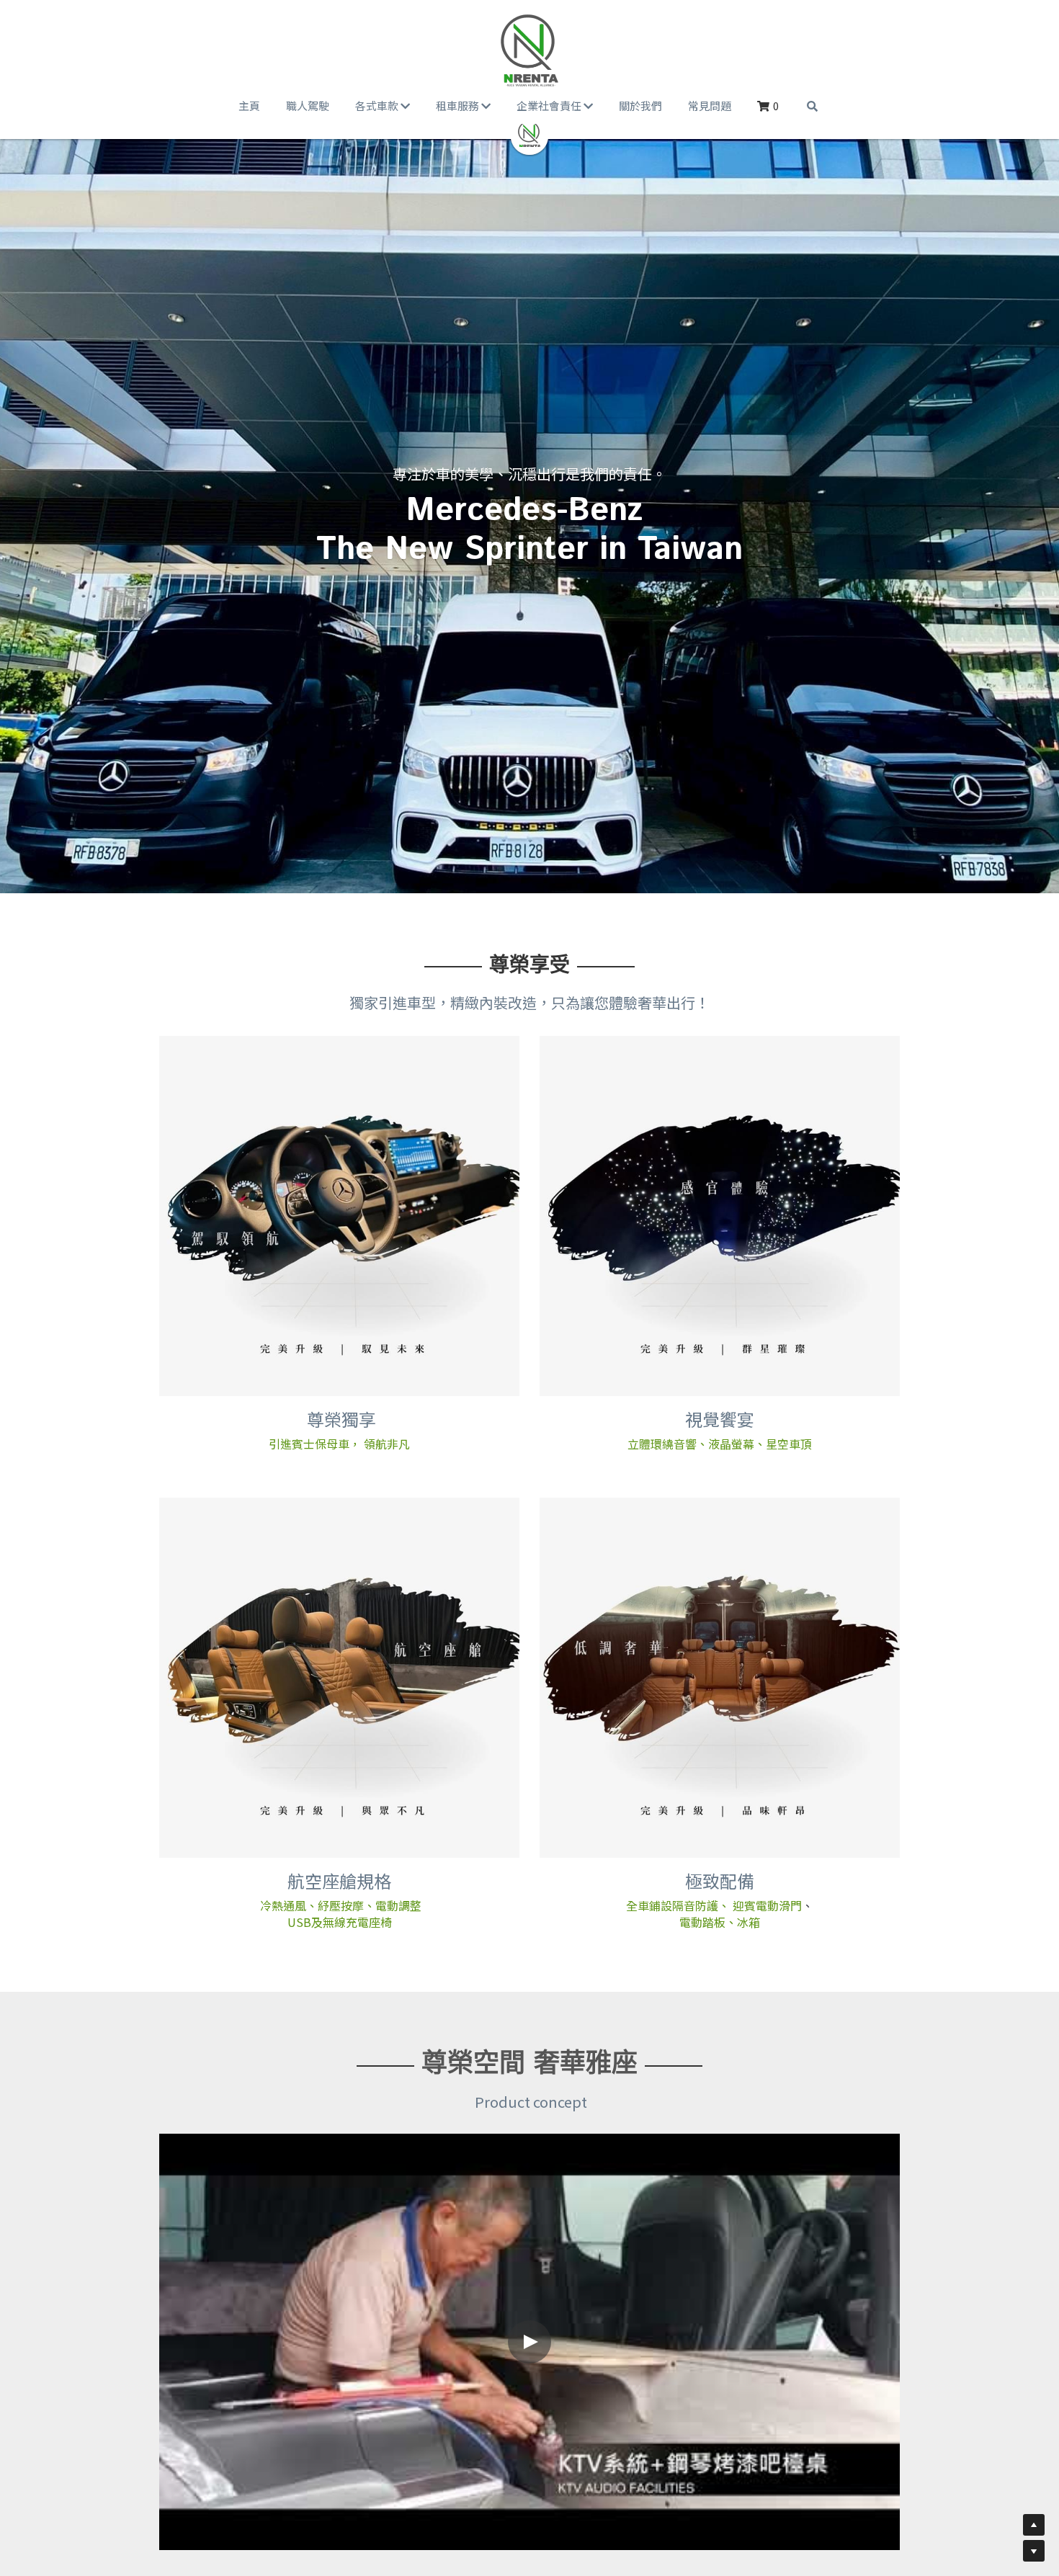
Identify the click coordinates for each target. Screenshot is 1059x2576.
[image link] (530, 50)
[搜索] (812, 106)
